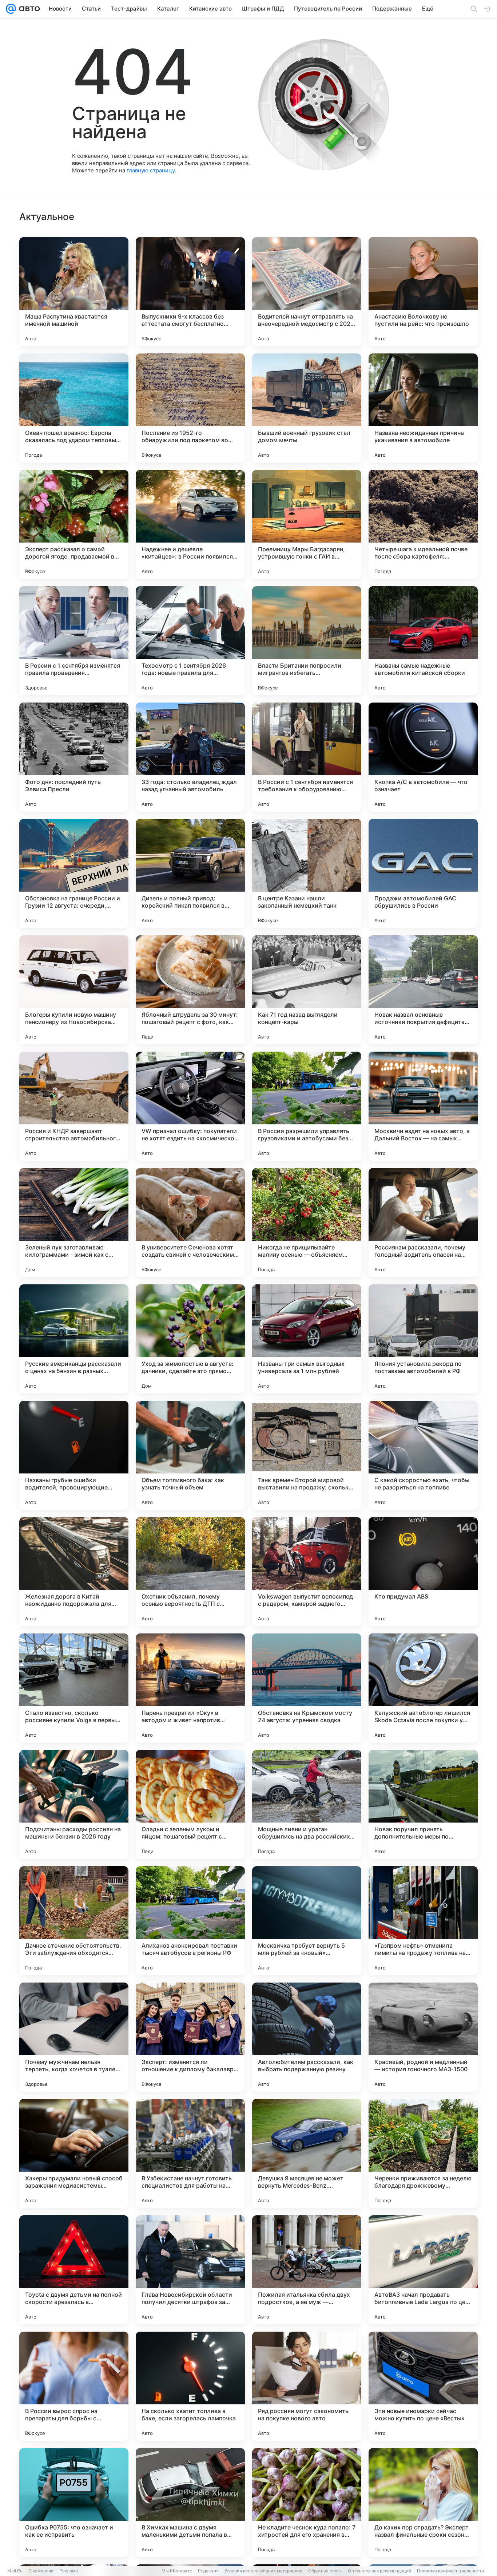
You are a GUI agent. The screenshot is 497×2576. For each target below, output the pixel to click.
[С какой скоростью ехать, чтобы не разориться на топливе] (423, 1455)
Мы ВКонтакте (177, 2571)
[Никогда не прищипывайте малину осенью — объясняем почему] (307, 1223)
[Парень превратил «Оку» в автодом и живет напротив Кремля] (190, 1688)
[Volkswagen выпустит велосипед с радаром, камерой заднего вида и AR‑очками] (307, 1572)
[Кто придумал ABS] (423, 1572)
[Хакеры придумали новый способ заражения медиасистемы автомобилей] (74, 2153)
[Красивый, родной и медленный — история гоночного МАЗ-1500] (423, 2037)
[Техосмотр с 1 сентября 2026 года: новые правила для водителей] (190, 641)
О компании (41, 2571)
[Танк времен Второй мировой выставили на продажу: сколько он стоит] (307, 1455)
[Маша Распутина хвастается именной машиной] (74, 292)
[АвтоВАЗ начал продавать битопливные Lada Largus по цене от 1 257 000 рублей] (423, 2270)
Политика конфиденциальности (450, 2571)
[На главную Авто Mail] (28, 9)
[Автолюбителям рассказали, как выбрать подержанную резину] (307, 2037)
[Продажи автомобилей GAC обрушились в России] (423, 873)
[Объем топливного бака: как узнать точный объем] (190, 1455)
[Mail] (11, 9)
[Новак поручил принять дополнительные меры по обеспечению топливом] (423, 1804)
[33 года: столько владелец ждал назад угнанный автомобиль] (190, 757)
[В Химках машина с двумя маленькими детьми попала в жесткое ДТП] (190, 2503)
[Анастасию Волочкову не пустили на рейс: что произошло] (423, 292)
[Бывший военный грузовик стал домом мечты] (307, 408)
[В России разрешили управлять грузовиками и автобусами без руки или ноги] (307, 1106)
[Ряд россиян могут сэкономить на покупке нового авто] (307, 2386)
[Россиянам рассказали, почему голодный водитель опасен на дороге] (423, 1223)
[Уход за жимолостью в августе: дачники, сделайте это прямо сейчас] (190, 1339)
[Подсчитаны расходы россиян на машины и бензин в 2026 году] (74, 1804)
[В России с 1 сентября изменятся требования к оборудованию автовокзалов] (307, 757)
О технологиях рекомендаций (379, 2571)
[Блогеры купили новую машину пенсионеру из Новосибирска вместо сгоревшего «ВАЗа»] (74, 990)
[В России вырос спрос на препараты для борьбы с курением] (74, 2386)
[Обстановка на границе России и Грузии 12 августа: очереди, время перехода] (74, 873)
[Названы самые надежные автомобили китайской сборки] (423, 641)
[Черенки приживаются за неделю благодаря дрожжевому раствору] (423, 2153)
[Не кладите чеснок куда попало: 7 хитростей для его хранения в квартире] (307, 2503)
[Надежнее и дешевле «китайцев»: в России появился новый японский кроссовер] (190, 524)
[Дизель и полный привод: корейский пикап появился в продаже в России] (190, 873)
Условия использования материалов (263, 2571)
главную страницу (151, 170)
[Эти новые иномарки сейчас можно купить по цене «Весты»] (423, 2386)
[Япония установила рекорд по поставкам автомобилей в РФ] (423, 1339)
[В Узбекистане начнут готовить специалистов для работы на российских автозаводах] (190, 2153)
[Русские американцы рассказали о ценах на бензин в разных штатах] (74, 1339)
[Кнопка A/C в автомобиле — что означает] (423, 757)
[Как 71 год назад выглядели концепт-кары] (307, 990)
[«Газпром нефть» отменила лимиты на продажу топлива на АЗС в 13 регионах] (423, 1921)
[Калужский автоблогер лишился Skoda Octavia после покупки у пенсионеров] (423, 1688)
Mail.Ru (15, 2571)
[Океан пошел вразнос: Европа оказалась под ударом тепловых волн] (74, 408)
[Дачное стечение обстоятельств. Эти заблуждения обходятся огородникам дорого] (74, 1921)
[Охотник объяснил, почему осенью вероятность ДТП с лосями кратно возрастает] (190, 1572)
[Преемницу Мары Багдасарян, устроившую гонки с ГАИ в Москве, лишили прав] (307, 524)
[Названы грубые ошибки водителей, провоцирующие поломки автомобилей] (74, 1455)
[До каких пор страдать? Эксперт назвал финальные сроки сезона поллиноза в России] (423, 2503)
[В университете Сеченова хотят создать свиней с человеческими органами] (190, 1223)
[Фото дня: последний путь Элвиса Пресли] (74, 757)
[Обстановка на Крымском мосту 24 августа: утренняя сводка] (307, 1688)
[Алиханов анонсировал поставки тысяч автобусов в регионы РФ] (190, 1921)
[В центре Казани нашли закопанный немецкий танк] (307, 873)
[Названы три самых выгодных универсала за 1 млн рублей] (307, 1339)
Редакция (208, 2571)
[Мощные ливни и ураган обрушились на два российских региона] (307, 1804)
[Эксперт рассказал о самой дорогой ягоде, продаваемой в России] (74, 524)
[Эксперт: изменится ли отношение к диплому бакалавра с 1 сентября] (190, 2037)
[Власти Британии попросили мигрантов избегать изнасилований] (307, 641)
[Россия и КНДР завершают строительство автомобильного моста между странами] (74, 1106)
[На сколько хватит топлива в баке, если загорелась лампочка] (190, 2386)
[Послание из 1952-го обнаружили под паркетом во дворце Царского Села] (190, 408)
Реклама (69, 2571)
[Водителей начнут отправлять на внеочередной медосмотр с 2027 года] (307, 292)
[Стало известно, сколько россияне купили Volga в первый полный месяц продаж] (74, 1688)
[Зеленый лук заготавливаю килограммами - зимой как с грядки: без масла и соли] (74, 1223)
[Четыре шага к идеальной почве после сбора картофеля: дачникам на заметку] (423, 524)
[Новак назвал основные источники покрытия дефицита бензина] (423, 990)
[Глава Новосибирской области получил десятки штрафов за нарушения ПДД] (190, 2270)
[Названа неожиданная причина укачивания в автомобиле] (423, 408)
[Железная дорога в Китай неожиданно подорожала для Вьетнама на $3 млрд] (74, 1572)
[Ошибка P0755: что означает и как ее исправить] (74, 2503)
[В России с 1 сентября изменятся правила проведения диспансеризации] (74, 641)
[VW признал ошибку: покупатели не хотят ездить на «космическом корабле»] (190, 1106)
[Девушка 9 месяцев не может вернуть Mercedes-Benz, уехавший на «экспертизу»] (307, 2153)
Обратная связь (325, 2571)
